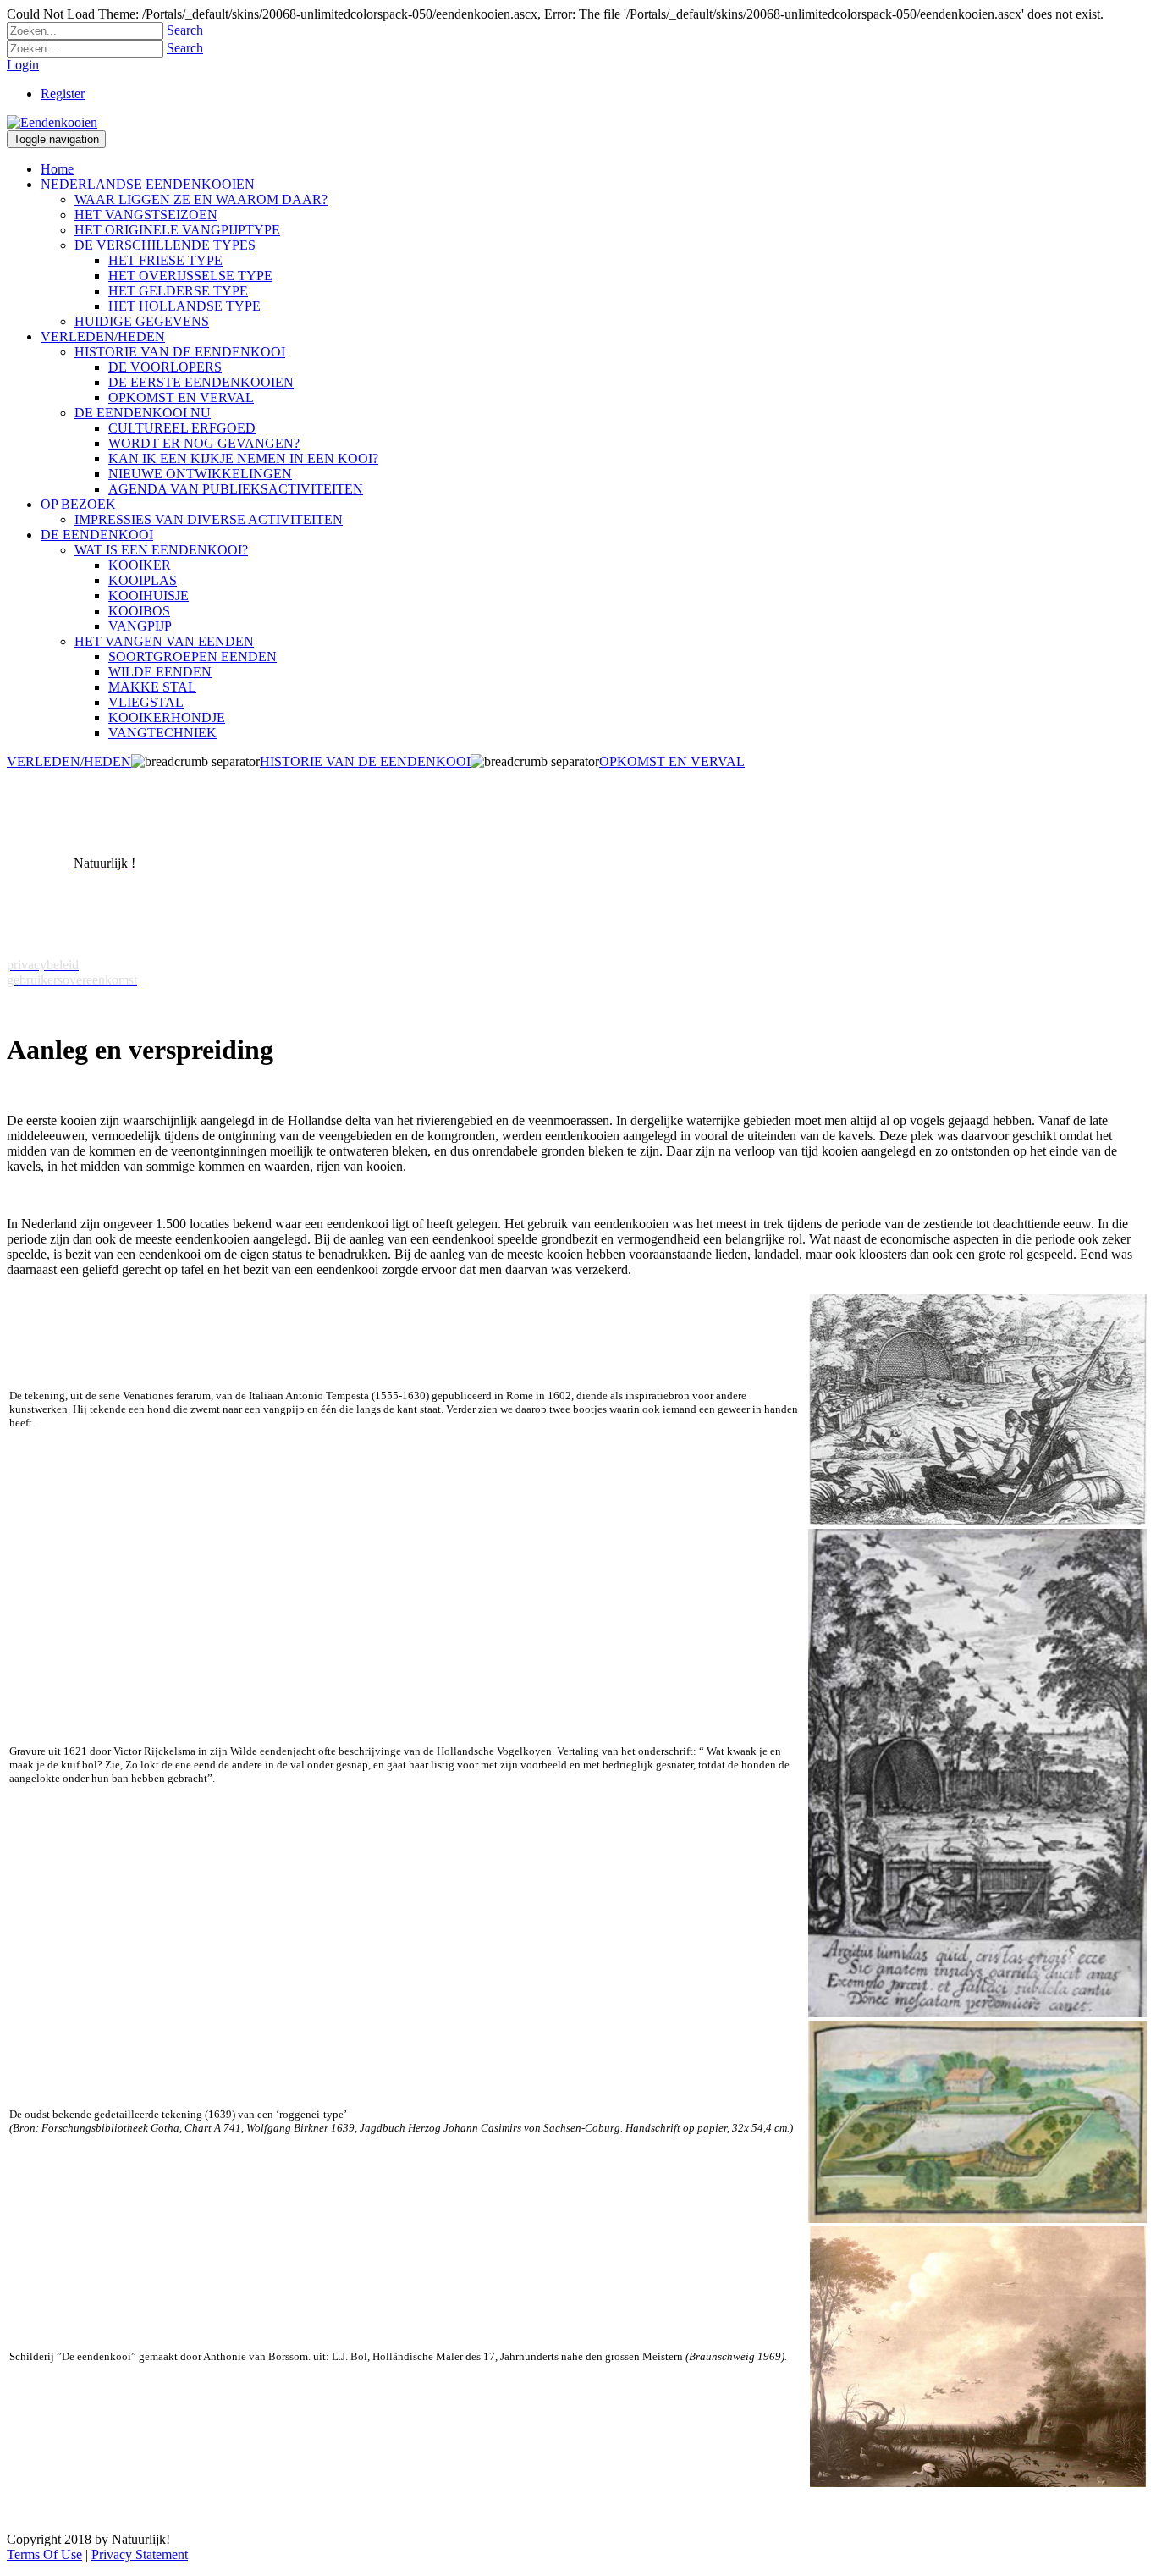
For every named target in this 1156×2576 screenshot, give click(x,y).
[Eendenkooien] (52, 122)
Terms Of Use (44, 2554)
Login (23, 65)
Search (185, 30)
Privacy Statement (140, 2554)
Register (63, 94)
